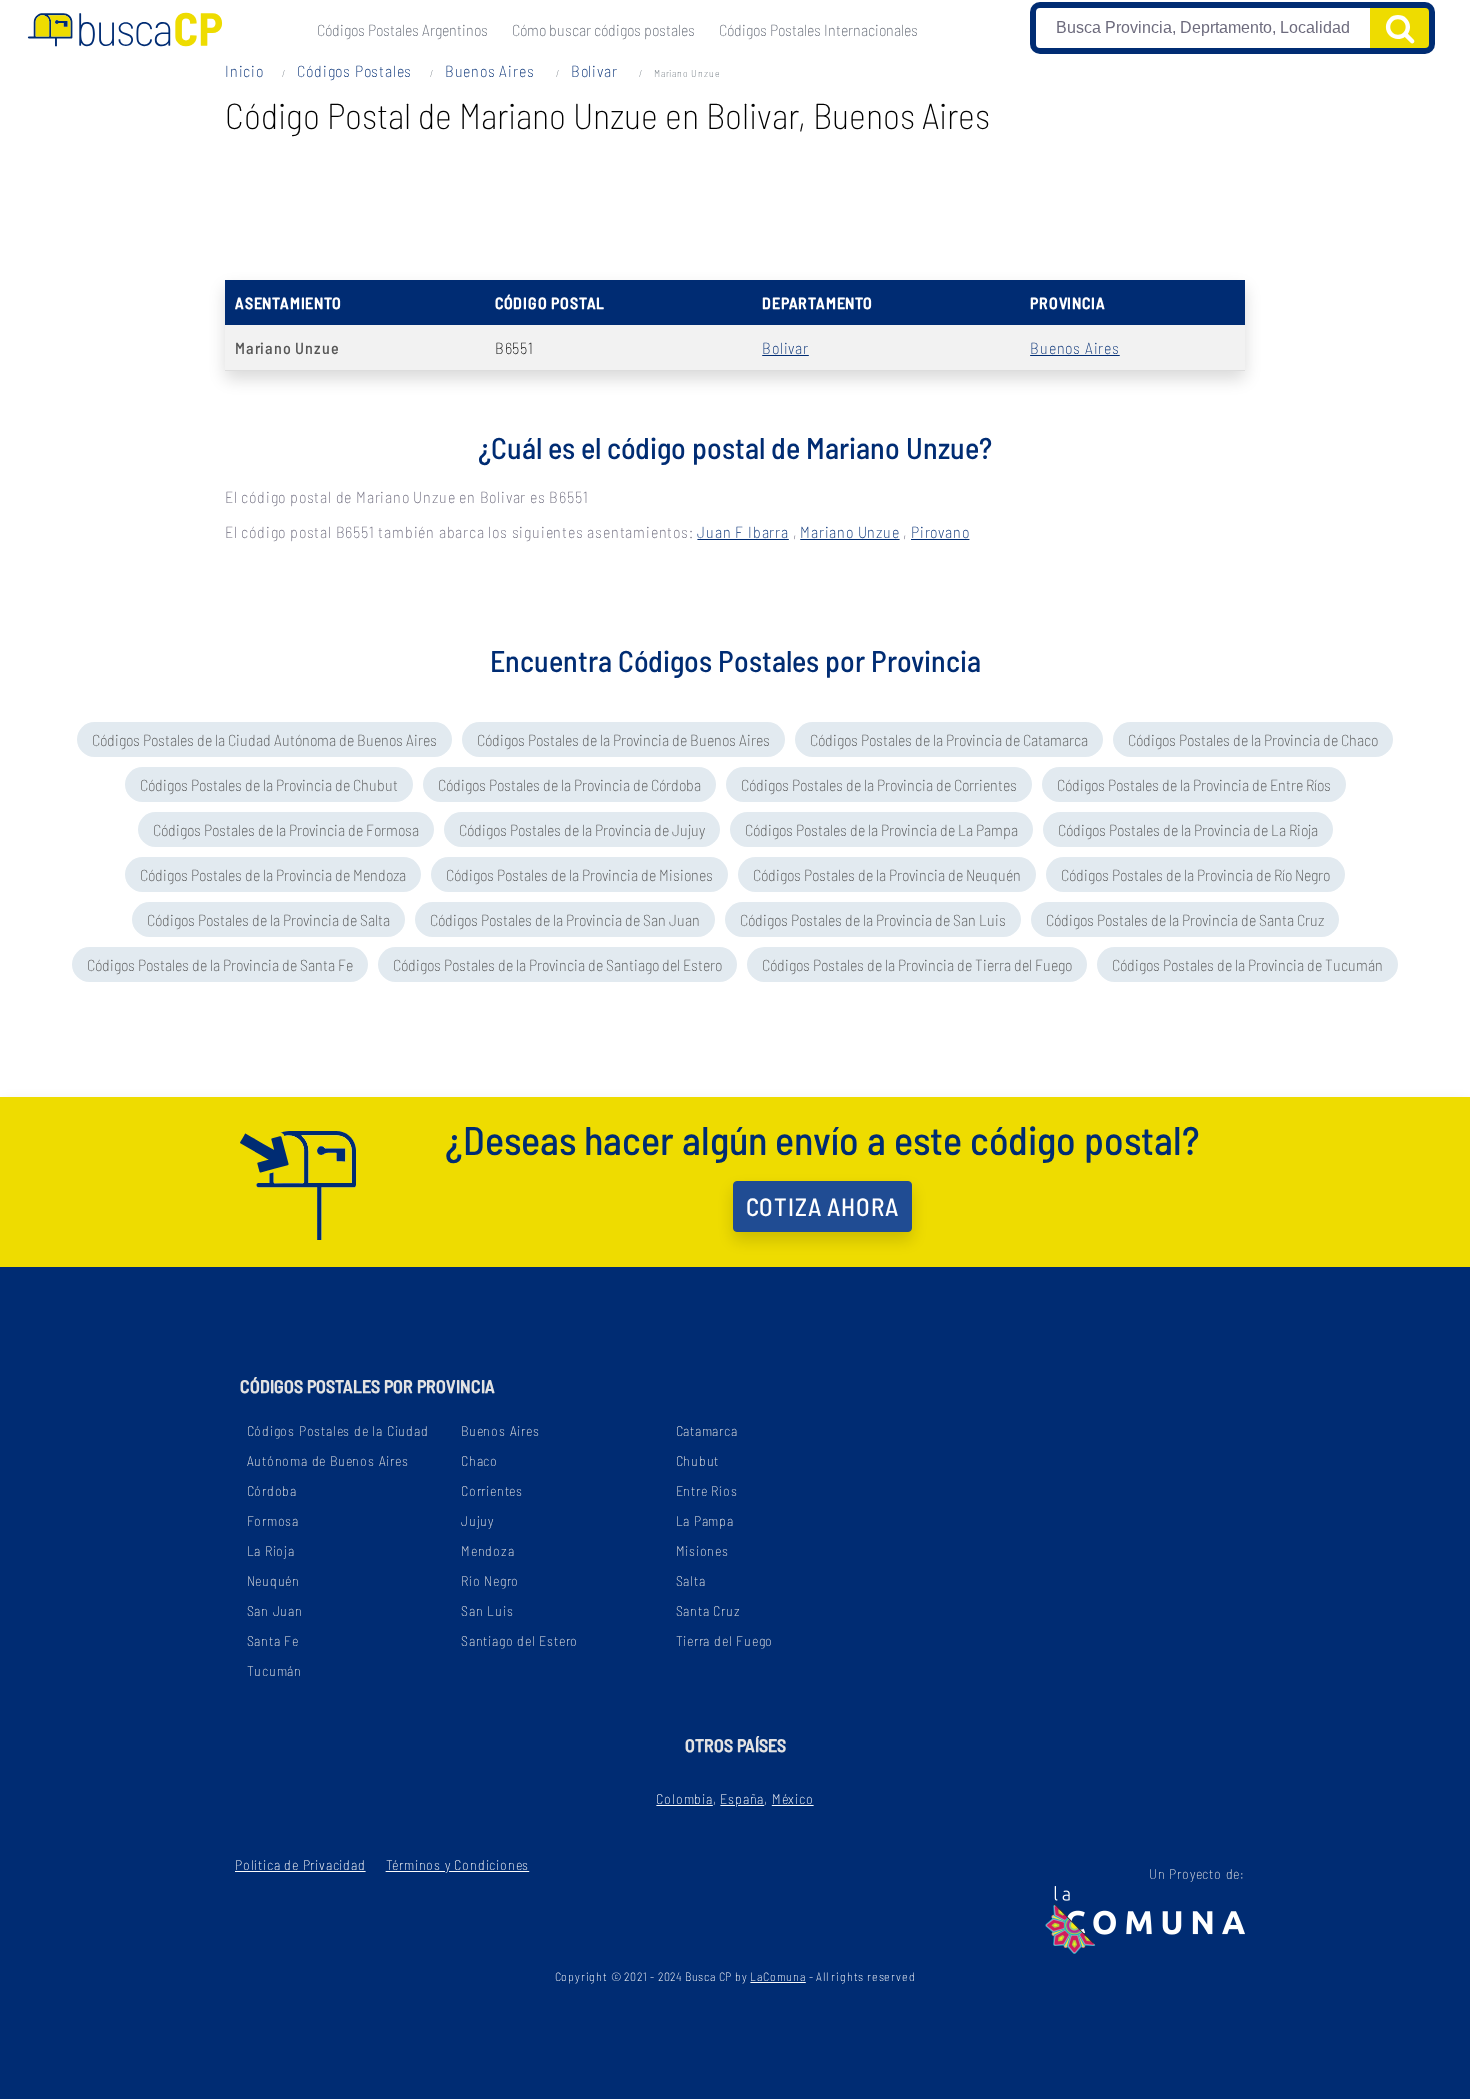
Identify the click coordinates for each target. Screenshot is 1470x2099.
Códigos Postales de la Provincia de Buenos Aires (623, 739)
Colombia (684, 1798)
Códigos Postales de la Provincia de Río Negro (1195, 874)
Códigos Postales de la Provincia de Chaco (1253, 739)
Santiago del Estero (519, 1640)
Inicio (244, 70)
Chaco (479, 1460)
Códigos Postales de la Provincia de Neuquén (887, 874)
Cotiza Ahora (823, 1206)
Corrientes (492, 1490)
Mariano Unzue (849, 531)
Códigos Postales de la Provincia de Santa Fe (220, 964)
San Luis (487, 1610)
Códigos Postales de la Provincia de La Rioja (1188, 829)
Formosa (273, 1520)
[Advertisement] (735, 200)
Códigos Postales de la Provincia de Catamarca (949, 739)
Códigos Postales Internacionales (818, 29)
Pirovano (940, 531)
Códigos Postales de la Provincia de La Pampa (881, 829)
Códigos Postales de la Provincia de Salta (268, 919)
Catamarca (707, 1430)
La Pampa (705, 1520)
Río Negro (490, 1580)
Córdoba (272, 1490)
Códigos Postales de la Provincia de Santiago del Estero (557, 964)
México (793, 1798)
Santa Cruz (708, 1610)
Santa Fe (273, 1640)
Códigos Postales (353, 70)
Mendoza (488, 1550)
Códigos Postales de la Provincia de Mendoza (273, 874)
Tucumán (275, 1670)
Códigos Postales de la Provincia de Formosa (286, 829)
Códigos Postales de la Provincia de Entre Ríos (1194, 784)
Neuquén (274, 1580)
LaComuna (777, 1976)
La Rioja (271, 1550)
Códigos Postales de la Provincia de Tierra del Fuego (917, 964)
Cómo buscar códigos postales (603, 29)
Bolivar (596, 70)
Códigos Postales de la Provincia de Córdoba (569, 784)
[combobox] (1203, 28)
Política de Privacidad (300, 1864)
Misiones (702, 1550)
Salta (691, 1580)
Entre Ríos (707, 1490)
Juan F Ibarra (742, 531)
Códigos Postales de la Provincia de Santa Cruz (1185, 919)
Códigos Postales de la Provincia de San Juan (565, 919)
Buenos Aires (491, 70)
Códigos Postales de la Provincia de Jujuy (582, 829)
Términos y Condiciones (458, 1864)
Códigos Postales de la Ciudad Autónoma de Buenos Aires (264, 739)
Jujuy (477, 1520)
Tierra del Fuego (725, 1640)
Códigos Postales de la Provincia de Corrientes (879, 784)
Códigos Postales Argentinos (402, 29)
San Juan (275, 1610)
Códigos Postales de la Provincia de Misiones (579, 874)
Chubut (698, 1460)
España (742, 1798)
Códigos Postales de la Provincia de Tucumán (1247, 964)
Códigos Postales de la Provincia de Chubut (269, 784)
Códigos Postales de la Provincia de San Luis (873, 919)
